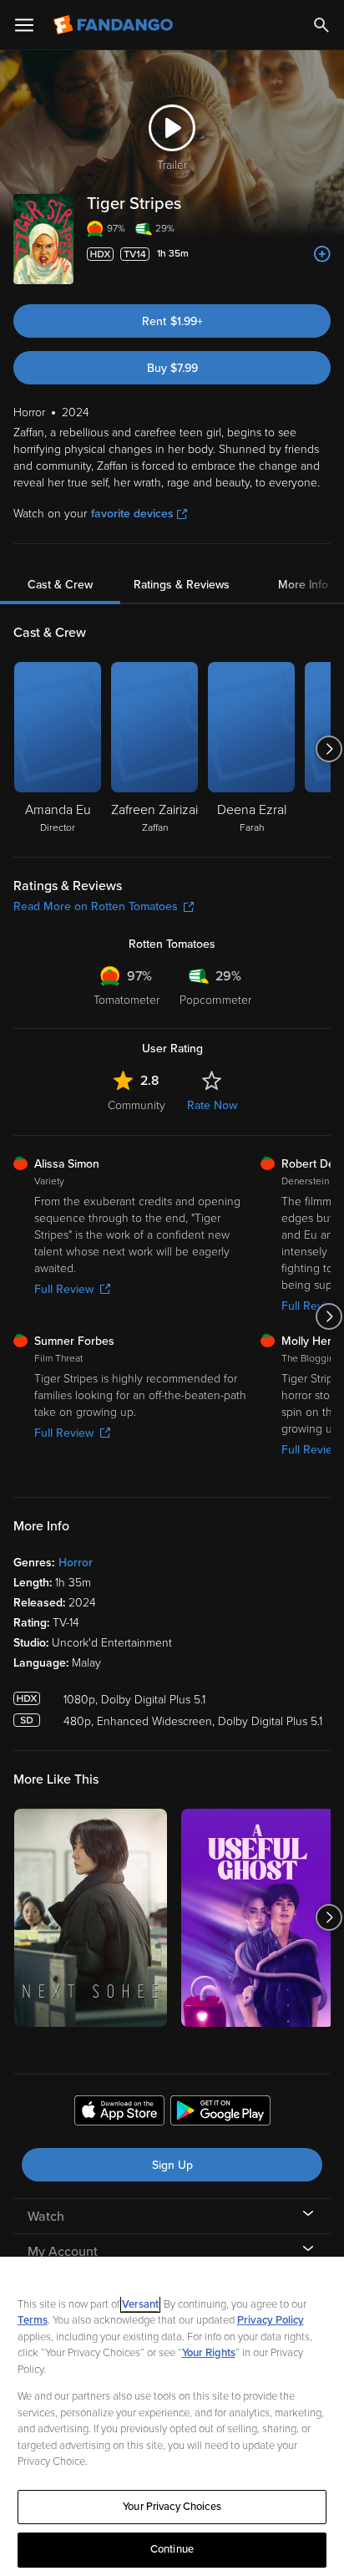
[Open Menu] (24, 25)
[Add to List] (322, 254)
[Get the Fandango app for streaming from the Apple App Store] (119, 2113)
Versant (140, 2304)
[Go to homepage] (115, 25)
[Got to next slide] (329, 749)
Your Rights (209, 2353)
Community (137, 1105)
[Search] (321, 25)
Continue (172, 2549)
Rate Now (212, 1105)
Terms (33, 2320)
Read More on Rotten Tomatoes (96, 906)
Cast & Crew (60, 585)
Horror (76, 1563)
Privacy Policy (271, 2320)
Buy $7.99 (172, 368)
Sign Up (172, 2165)
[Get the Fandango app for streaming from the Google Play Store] (220, 2113)
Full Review (64, 1289)
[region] (172, 2416)
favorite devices (132, 514)
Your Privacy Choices (172, 2507)
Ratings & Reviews (182, 585)
